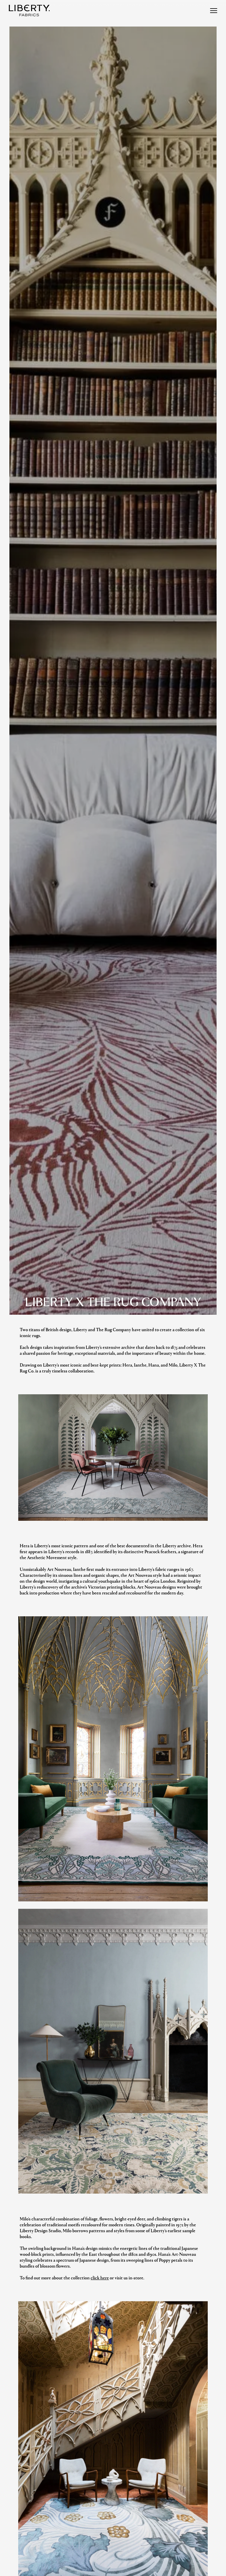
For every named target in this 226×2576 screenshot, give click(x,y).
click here (100, 2277)
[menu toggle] (214, 11)
